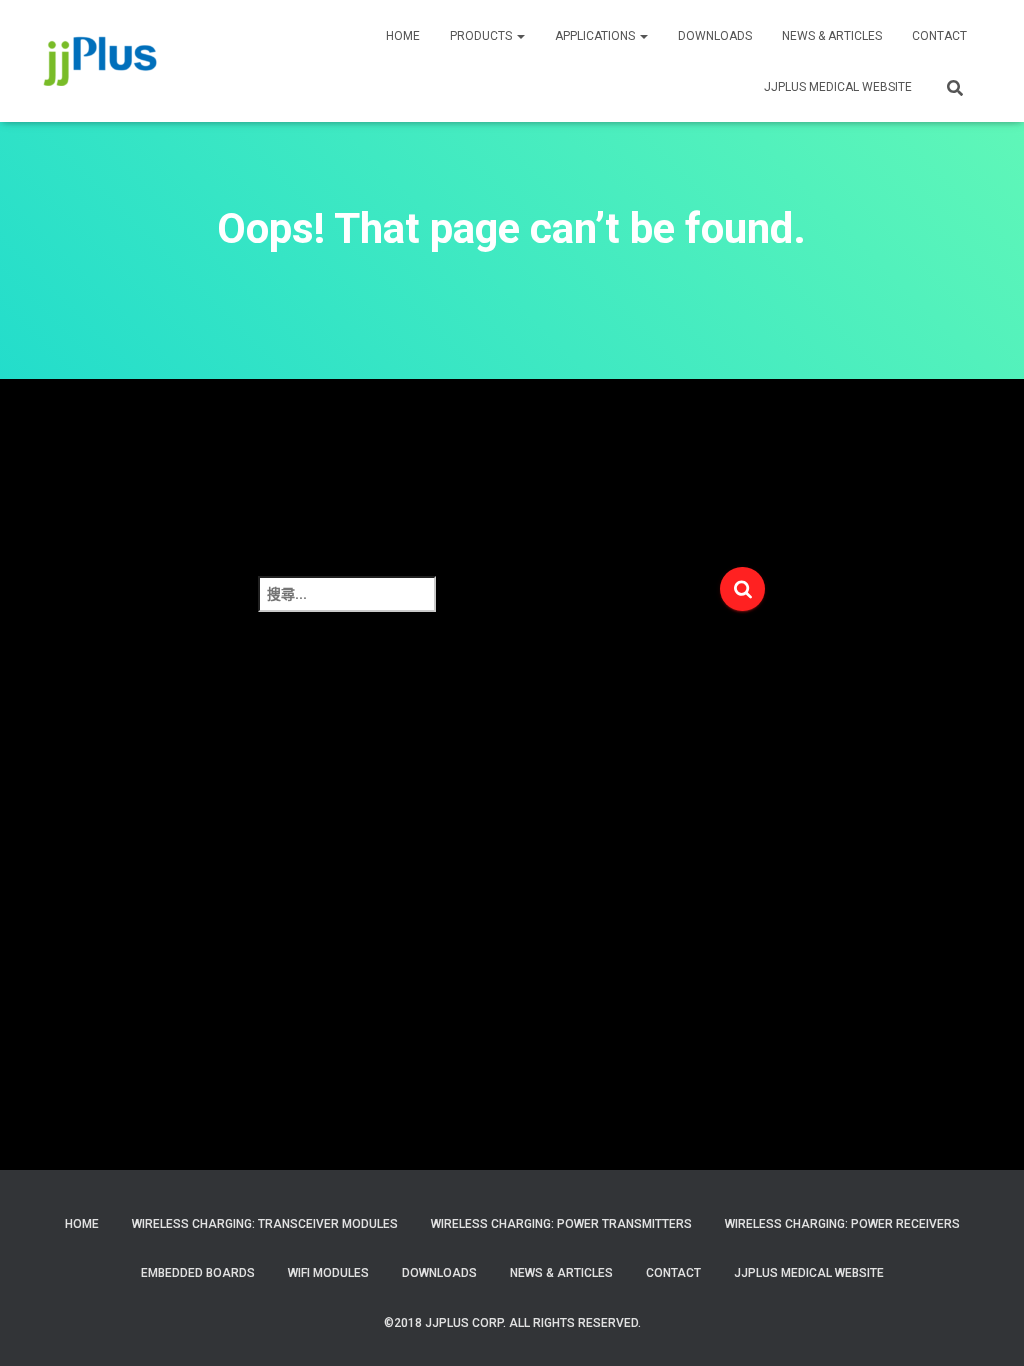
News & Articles (832, 36)
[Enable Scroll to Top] (984, 1326)
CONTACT (939, 36)
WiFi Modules (328, 1273)
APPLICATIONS (596, 36)
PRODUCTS (482, 36)
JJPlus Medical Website (809, 1273)
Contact (673, 1273)
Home (82, 1224)
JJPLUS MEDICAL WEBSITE (838, 87)
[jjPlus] (100, 61)
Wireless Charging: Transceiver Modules (265, 1224)
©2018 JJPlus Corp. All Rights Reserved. (512, 1323)
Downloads (715, 36)
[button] (520, 36)
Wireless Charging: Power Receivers (842, 1224)
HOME (403, 36)
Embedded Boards (198, 1273)
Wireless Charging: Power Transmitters (561, 1224)
